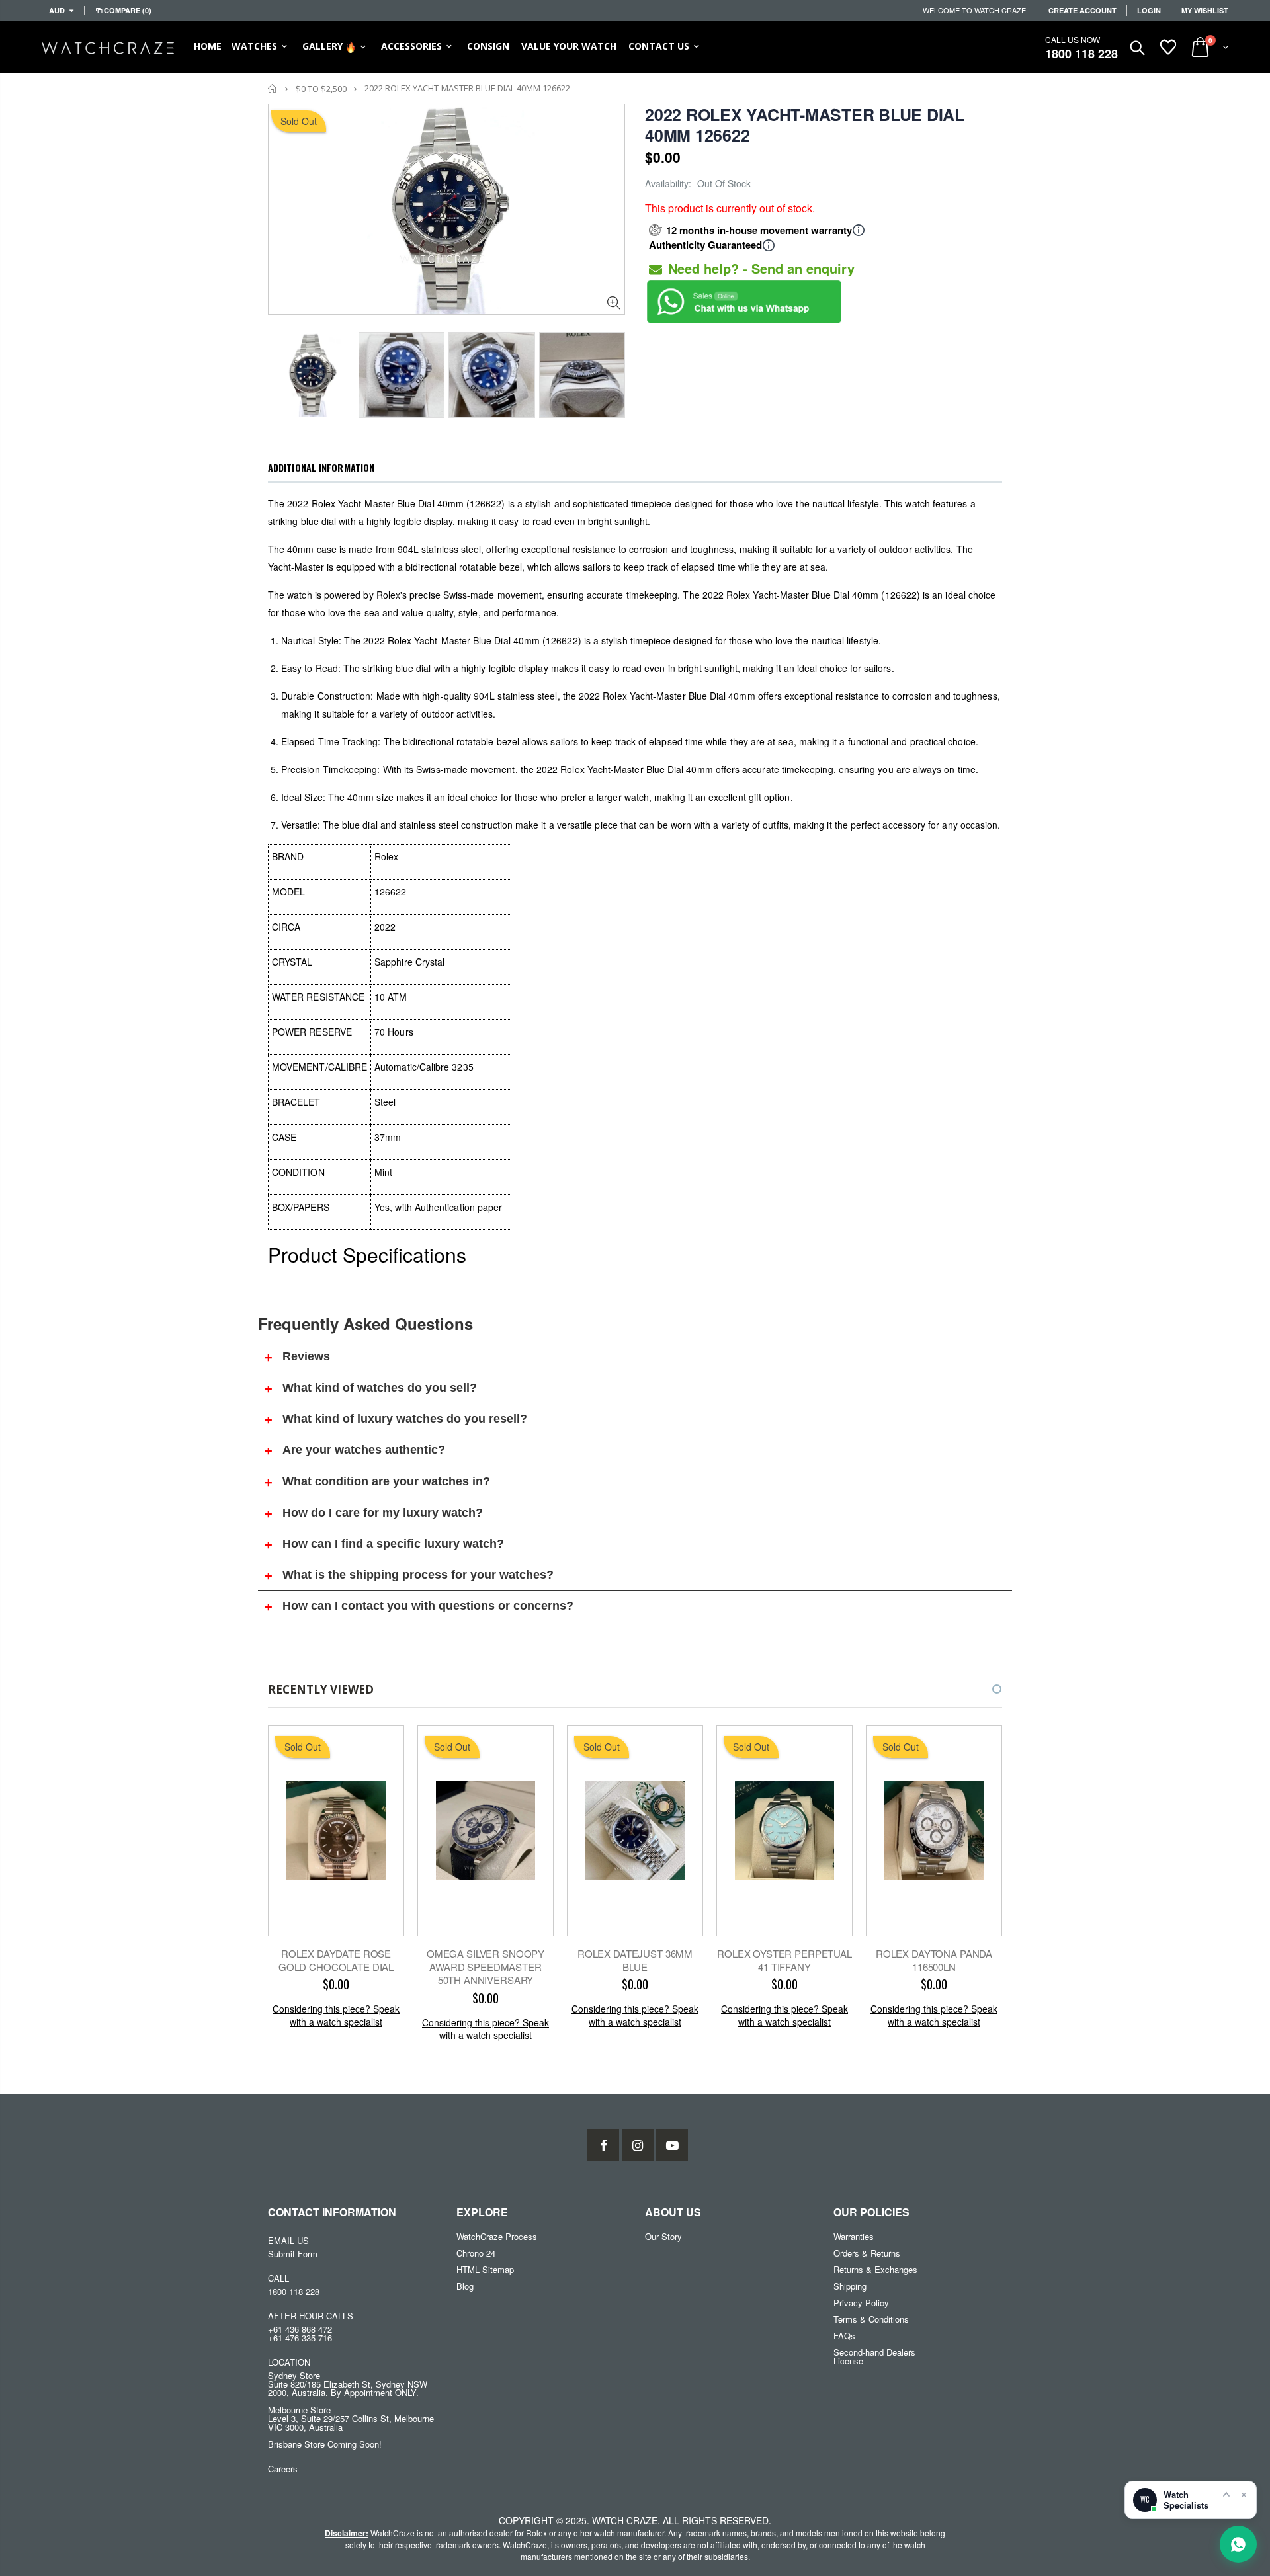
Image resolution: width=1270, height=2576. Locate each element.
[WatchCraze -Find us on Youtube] (672, 2145)
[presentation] (282, 371)
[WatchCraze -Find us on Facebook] (603, 2145)
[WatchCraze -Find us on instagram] (638, 2145)
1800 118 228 (1081, 54)
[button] (985, 1689)
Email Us (288, 2240)
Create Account (1082, 10)
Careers (283, 2469)
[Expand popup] (1226, 2494)
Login (1149, 10)
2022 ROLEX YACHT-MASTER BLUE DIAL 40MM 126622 (805, 125)
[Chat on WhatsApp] (1238, 2544)
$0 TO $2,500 (321, 89)
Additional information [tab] (321, 467)
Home (273, 88)
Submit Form (293, 2254)
